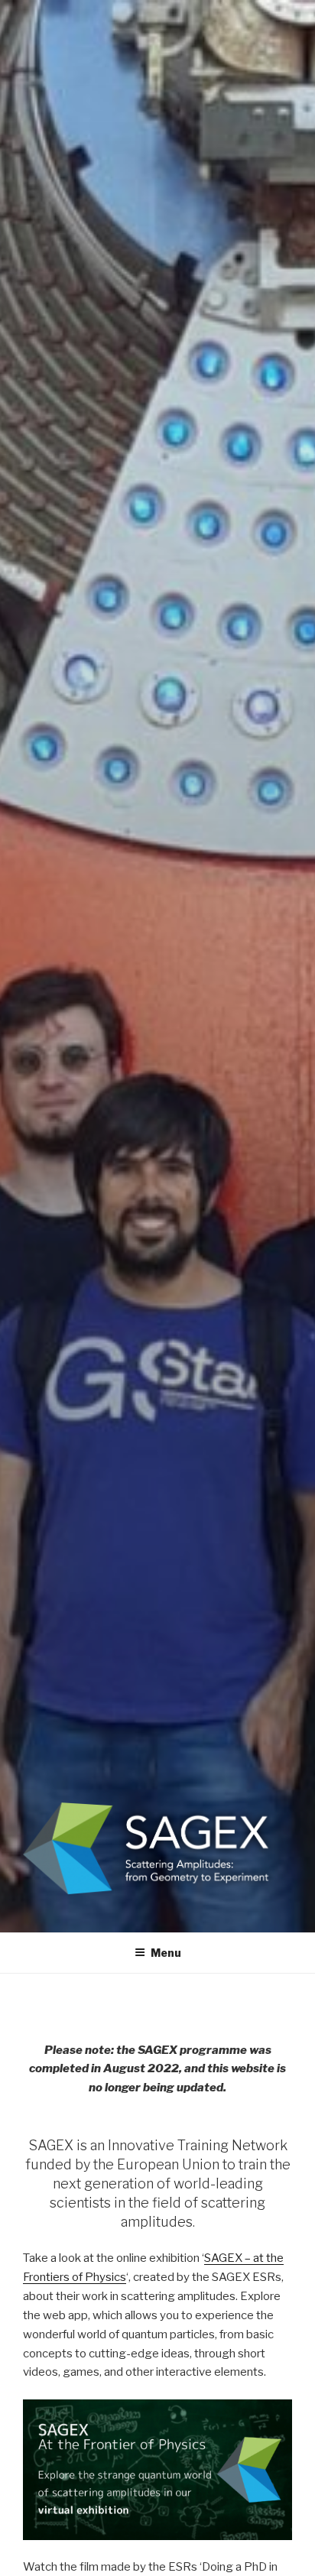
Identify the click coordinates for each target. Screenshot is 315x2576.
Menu (166, 1953)
